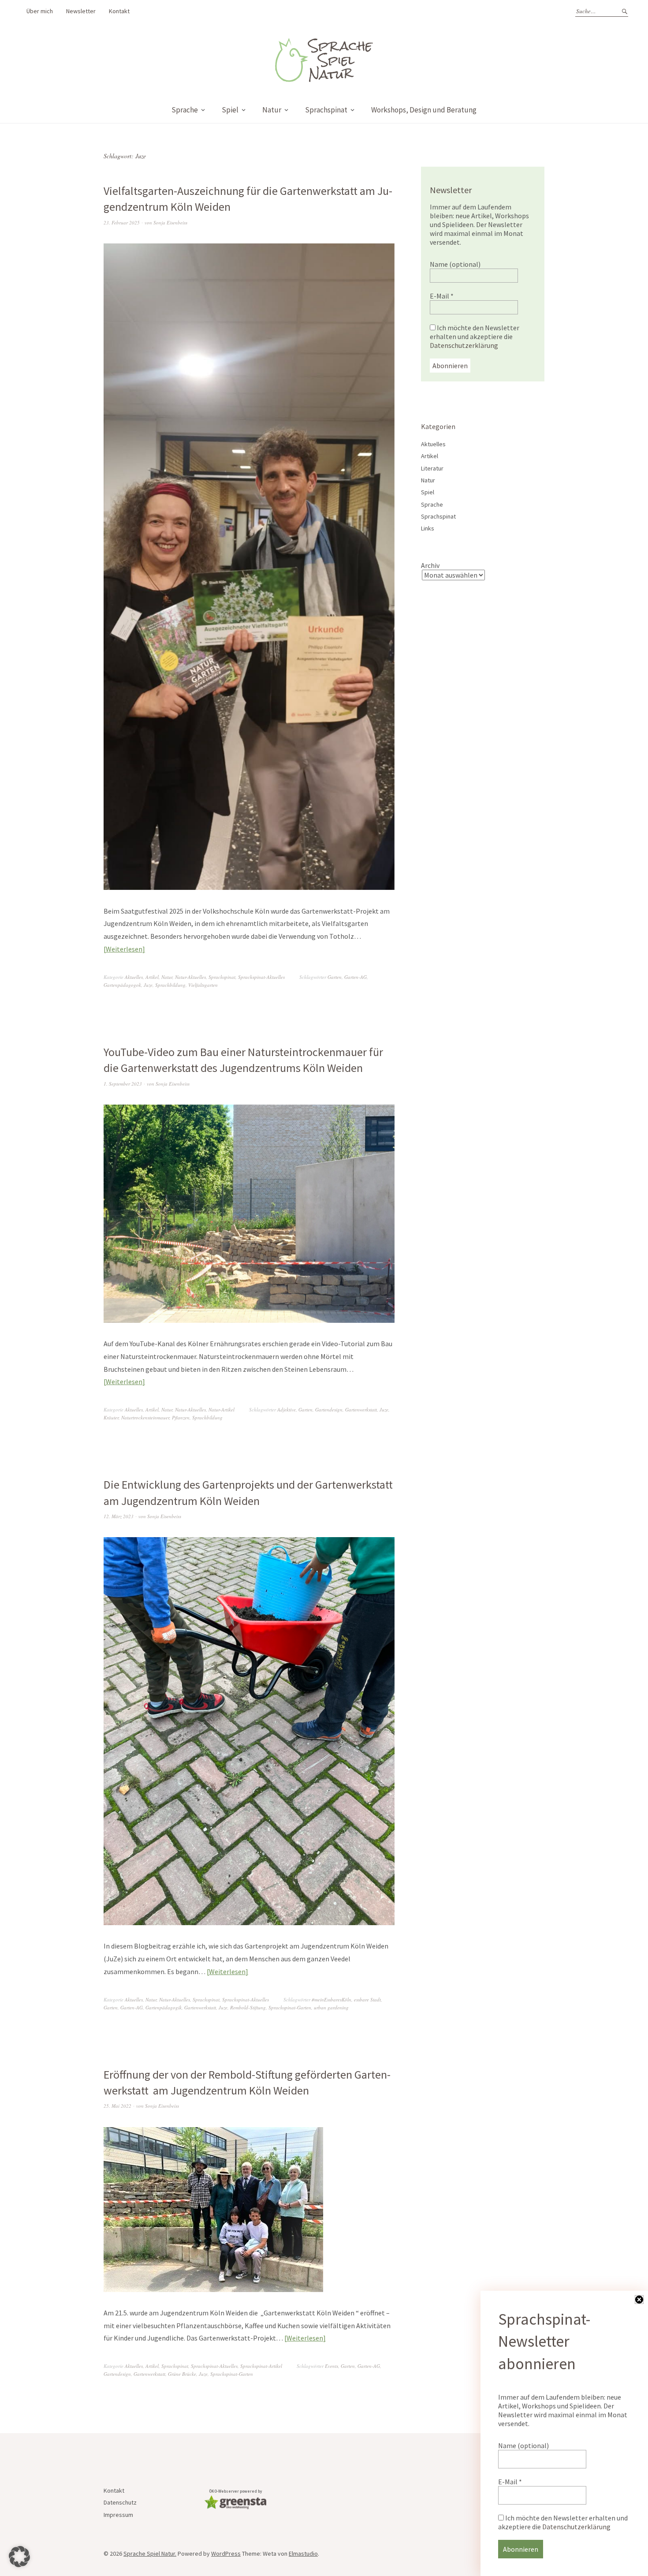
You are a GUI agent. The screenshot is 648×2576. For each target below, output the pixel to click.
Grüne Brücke (182, 2374)
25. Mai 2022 (117, 2106)
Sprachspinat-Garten (290, 2007)
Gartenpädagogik (164, 2007)
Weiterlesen (124, 949)
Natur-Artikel (222, 1409)
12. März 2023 (119, 1516)
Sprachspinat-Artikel (261, 2366)
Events (331, 2366)
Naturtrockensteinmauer (145, 1417)
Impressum (118, 2515)
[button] (19, 2557)
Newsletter (81, 11)
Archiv (430, 565)
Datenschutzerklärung (464, 345)
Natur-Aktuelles (190, 977)
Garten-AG (356, 977)
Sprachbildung (170, 985)
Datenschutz (120, 2502)
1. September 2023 (123, 1084)
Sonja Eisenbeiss (170, 222)
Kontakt (119, 11)
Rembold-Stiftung (248, 2007)
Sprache (185, 110)
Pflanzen (181, 1417)
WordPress (226, 2554)
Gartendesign (329, 1409)
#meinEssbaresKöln (331, 1999)
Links (428, 528)
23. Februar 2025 (122, 222)
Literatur (432, 468)
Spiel (230, 110)
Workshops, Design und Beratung (424, 110)
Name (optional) (455, 264)
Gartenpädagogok (122, 985)
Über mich (40, 11)
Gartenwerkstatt (361, 1409)
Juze (148, 985)
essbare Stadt (367, 1999)
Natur (272, 110)
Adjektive (287, 1409)
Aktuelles (134, 977)
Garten (335, 977)
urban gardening (331, 2007)
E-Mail (442, 296)
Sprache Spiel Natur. (150, 2554)
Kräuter (111, 1417)
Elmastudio (303, 2554)
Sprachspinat (326, 110)
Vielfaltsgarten (203, 985)
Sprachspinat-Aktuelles (261, 977)
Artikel (152, 977)
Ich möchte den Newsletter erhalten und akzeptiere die (475, 336)
